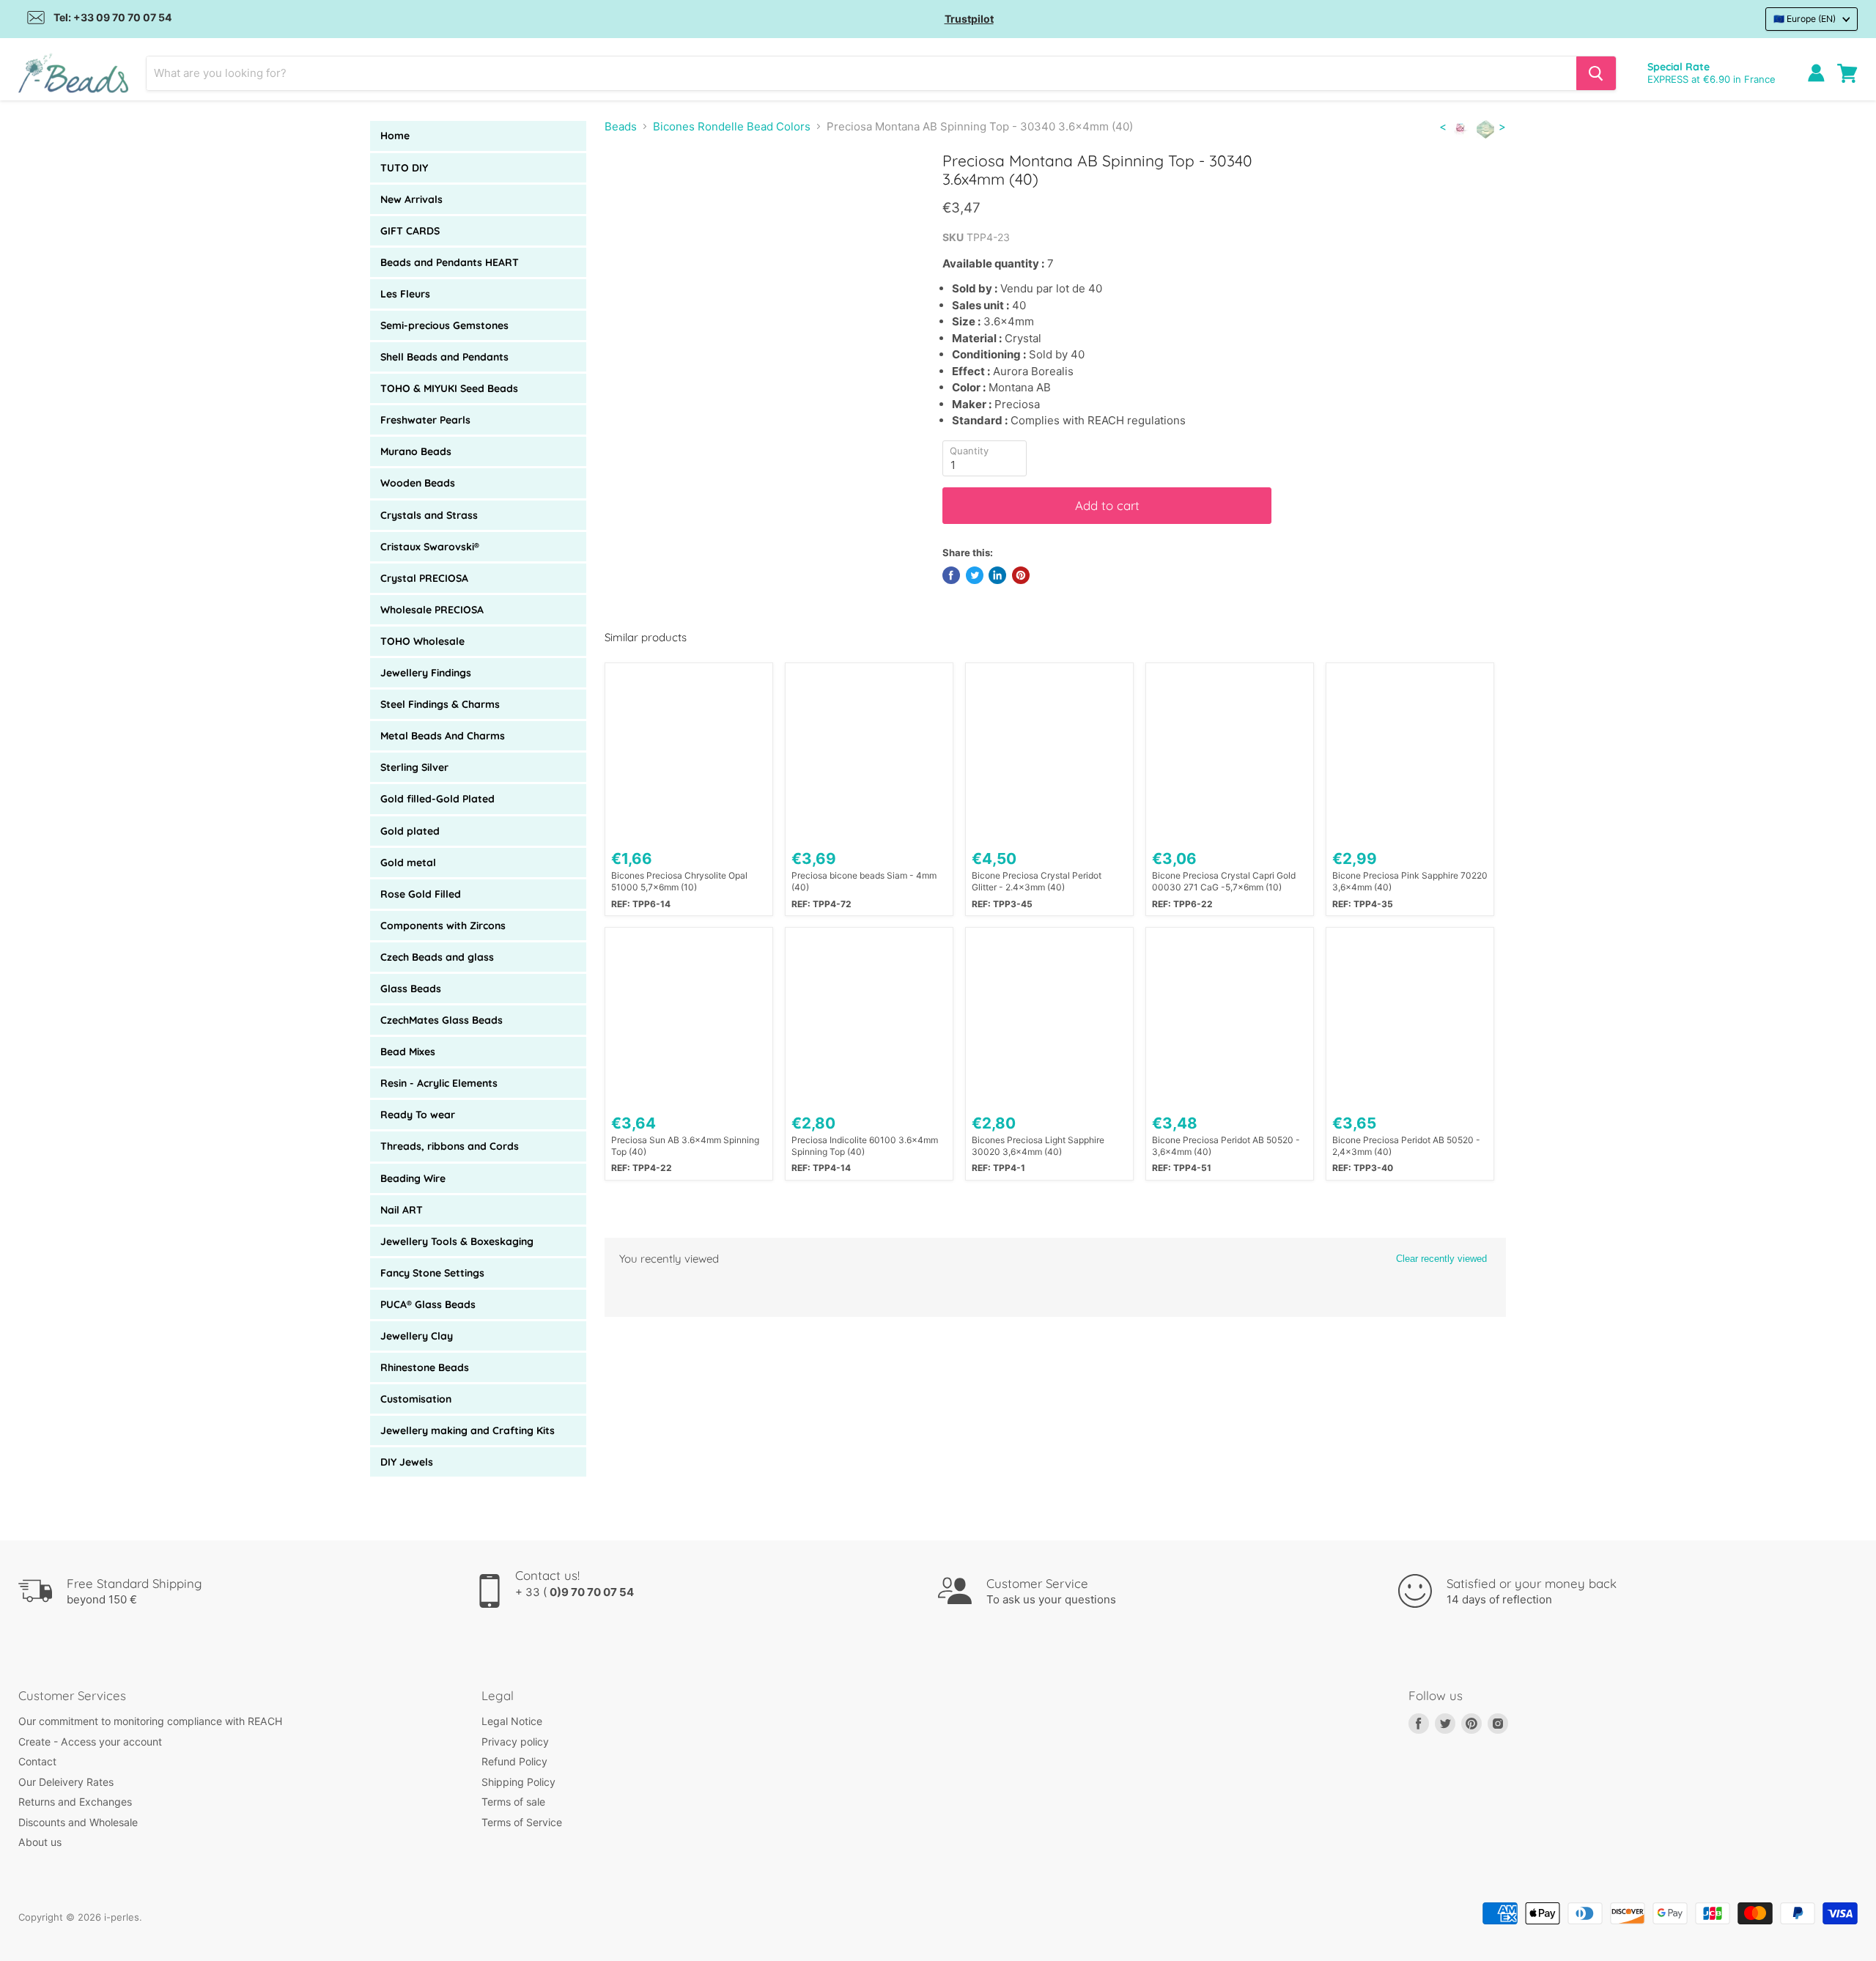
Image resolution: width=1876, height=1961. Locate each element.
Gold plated (410, 831)
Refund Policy (514, 1761)
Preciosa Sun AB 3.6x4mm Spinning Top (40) (685, 1146)
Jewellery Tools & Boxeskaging (457, 1241)
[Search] (1596, 73)
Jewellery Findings (426, 673)
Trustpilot (969, 19)
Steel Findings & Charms (440, 704)
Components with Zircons (443, 926)
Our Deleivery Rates (66, 1782)
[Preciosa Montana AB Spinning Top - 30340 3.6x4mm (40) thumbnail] (632, 193)
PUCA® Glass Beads (428, 1304)
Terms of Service (522, 1822)
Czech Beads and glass (437, 957)
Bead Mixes (408, 1052)
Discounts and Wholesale (78, 1822)
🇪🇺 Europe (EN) (1805, 19)
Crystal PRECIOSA (424, 578)
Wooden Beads (418, 483)
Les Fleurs (405, 294)
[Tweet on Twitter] (975, 575)
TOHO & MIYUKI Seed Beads (449, 388)
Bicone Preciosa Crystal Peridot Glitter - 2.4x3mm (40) (1037, 881)
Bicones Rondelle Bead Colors (732, 126)
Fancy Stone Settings (432, 1273)
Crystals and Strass (429, 515)
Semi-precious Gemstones (444, 325)
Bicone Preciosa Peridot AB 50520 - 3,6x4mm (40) (1226, 1146)
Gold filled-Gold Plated (437, 799)
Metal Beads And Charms (443, 736)
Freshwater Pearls (425, 420)
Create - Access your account (90, 1742)
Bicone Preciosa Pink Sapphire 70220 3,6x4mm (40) (1410, 881)
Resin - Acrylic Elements (439, 1083)
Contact (37, 1761)
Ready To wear (418, 1115)
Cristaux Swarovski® (430, 547)
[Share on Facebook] (951, 575)
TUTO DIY (404, 168)
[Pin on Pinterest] (1021, 575)
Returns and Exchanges (75, 1802)
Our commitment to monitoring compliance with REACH (150, 1721)
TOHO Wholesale (422, 641)
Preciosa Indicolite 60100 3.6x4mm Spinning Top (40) (865, 1146)
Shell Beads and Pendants (444, 357)
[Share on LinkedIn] (997, 575)
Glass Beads (411, 989)
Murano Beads (416, 451)
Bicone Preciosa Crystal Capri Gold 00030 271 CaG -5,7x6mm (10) (1224, 881)
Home (395, 136)
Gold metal (408, 863)
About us (40, 1842)
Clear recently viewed (1441, 1259)
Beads (621, 126)
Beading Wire (413, 1178)
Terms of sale (513, 1802)
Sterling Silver (414, 767)
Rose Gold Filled (421, 894)
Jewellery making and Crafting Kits (468, 1430)
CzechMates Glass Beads (442, 1020)
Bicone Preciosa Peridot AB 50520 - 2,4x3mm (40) (1406, 1146)
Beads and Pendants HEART (450, 262)
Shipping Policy (518, 1782)
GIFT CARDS (410, 231)
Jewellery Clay (417, 1336)
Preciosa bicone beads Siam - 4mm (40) (864, 881)
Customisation (416, 1399)
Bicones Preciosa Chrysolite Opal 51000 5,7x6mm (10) (679, 881)
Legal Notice (512, 1721)
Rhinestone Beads (425, 1367)
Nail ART (402, 1210)
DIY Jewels (407, 1462)
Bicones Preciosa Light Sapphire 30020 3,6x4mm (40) (1038, 1146)
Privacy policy (515, 1742)
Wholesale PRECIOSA (432, 610)
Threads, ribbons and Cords (450, 1146)
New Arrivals (411, 199)
